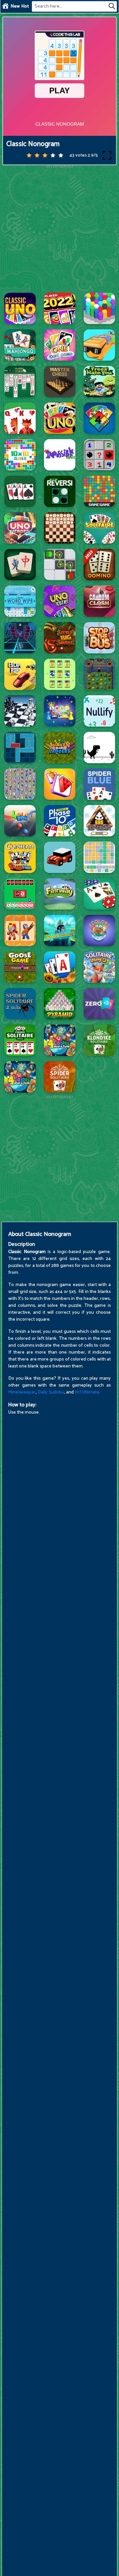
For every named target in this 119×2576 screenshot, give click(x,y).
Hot (25, 6)
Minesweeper (22, 1392)
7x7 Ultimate (87, 1392)
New (15, 6)
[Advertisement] (59, 228)
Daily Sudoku (51, 1392)
